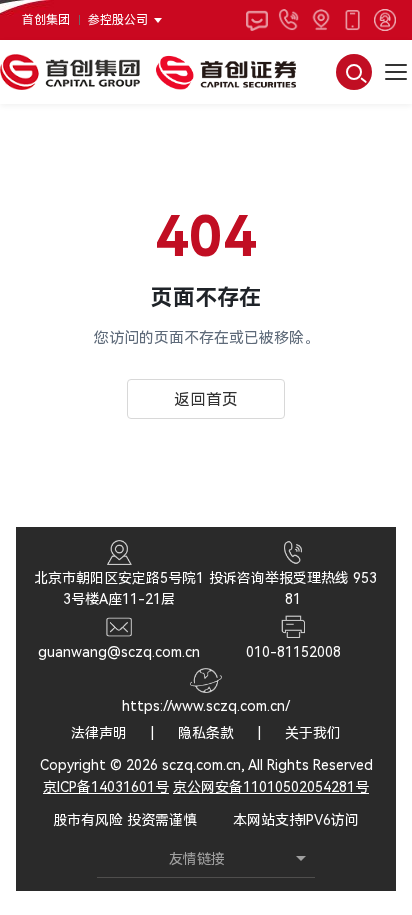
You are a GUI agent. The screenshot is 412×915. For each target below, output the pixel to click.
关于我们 (313, 733)
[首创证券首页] (226, 72)
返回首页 (206, 399)
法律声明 (99, 733)
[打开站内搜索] (354, 72)
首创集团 (46, 20)
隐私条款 (206, 733)
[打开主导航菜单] (396, 72)
